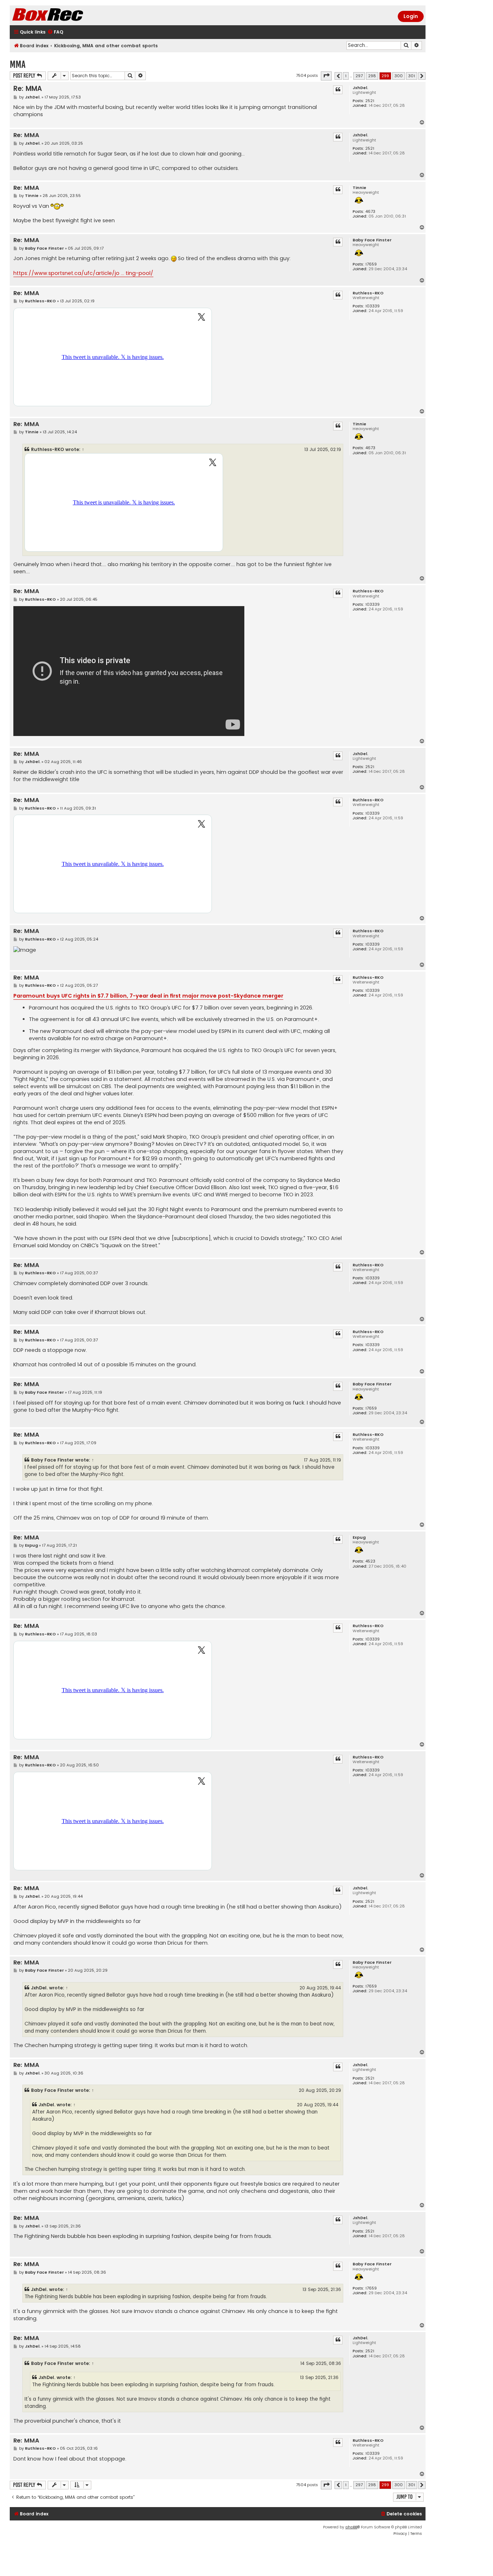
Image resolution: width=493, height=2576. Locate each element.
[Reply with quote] (338, 90)
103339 (372, 306)
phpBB (351, 2527)
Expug (359, 1537)
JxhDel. (360, 88)
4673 (370, 212)
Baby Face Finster (372, 240)
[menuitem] (55, 32)
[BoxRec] (66, 15)
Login (411, 16)
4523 (370, 1561)
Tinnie (359, 188)
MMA (18, 64)
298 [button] (372, 76)
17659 (371, 264)
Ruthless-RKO (368, 293)
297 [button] (359, 76)
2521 (370, 101)
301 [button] (412, 76)
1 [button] (346, 76)
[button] (326, 76)
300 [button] (399, 76)
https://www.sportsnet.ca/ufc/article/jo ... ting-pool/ (83, 273)
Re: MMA (28, 89)
